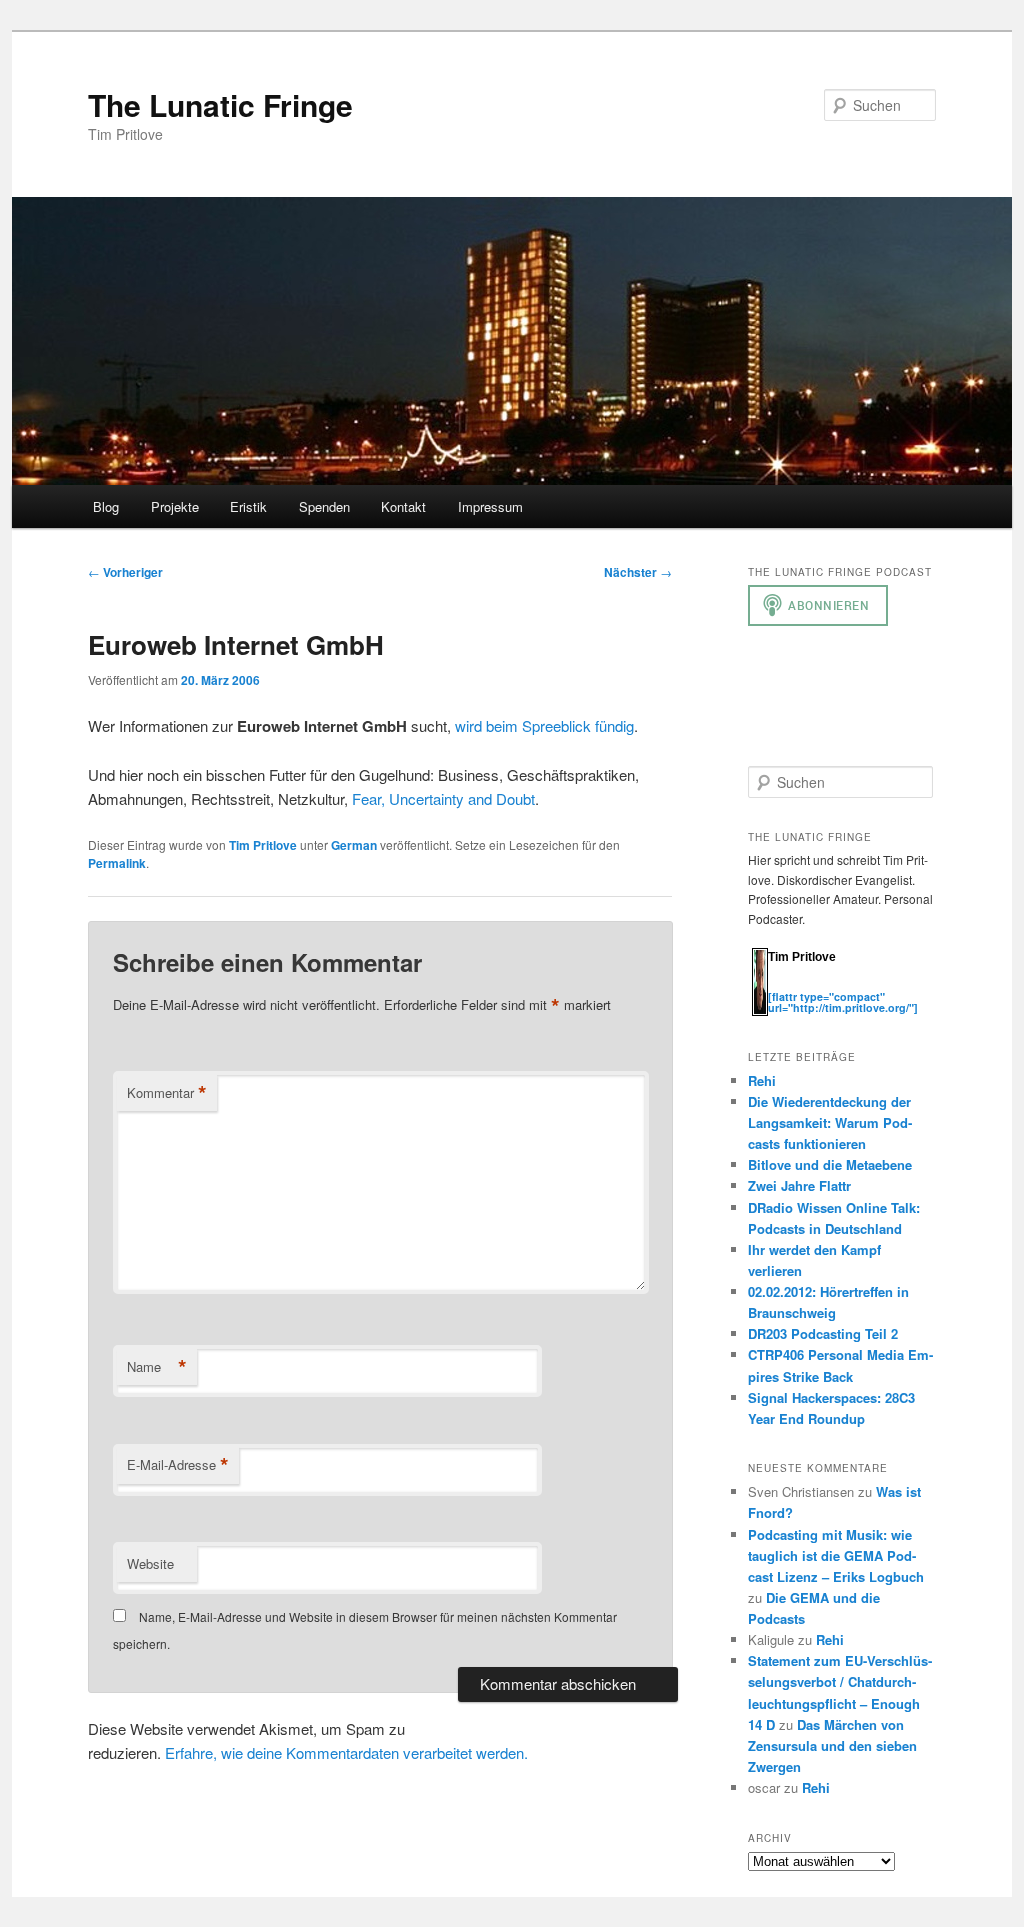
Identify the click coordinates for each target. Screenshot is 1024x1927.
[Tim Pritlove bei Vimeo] (798, 985)
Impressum (490, 506)
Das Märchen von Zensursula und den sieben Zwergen (832, 1745)
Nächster (638, 572)
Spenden (324, 506)
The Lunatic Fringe (220, 104)
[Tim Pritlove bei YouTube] (838, 985)
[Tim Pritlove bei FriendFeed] (858, 985)
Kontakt (403, 506)
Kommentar (167, 1093)
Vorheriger (125, 572)
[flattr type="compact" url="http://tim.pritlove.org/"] (843, 1002)
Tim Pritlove (263, 845)
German (354, 845)
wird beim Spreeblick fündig (544, 725)
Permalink (117, 863)
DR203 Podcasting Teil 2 (823, 1333)
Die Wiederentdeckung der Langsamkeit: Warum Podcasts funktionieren (830, 1122)
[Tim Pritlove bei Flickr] (818, 985)
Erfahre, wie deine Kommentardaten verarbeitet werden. (346, 1752)
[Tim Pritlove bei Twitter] (778, 985)
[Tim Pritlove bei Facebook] (876, 985)
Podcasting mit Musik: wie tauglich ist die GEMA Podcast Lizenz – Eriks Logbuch (836, 1555)
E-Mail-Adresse (178, 1465)
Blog (106, 506)
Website (150, 1563)
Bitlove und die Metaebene (830, 1164)
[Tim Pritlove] (760, 1011)
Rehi (762, 1080)
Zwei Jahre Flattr (799, 1185)
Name (157, 1367)
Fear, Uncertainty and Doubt (443, 798)
